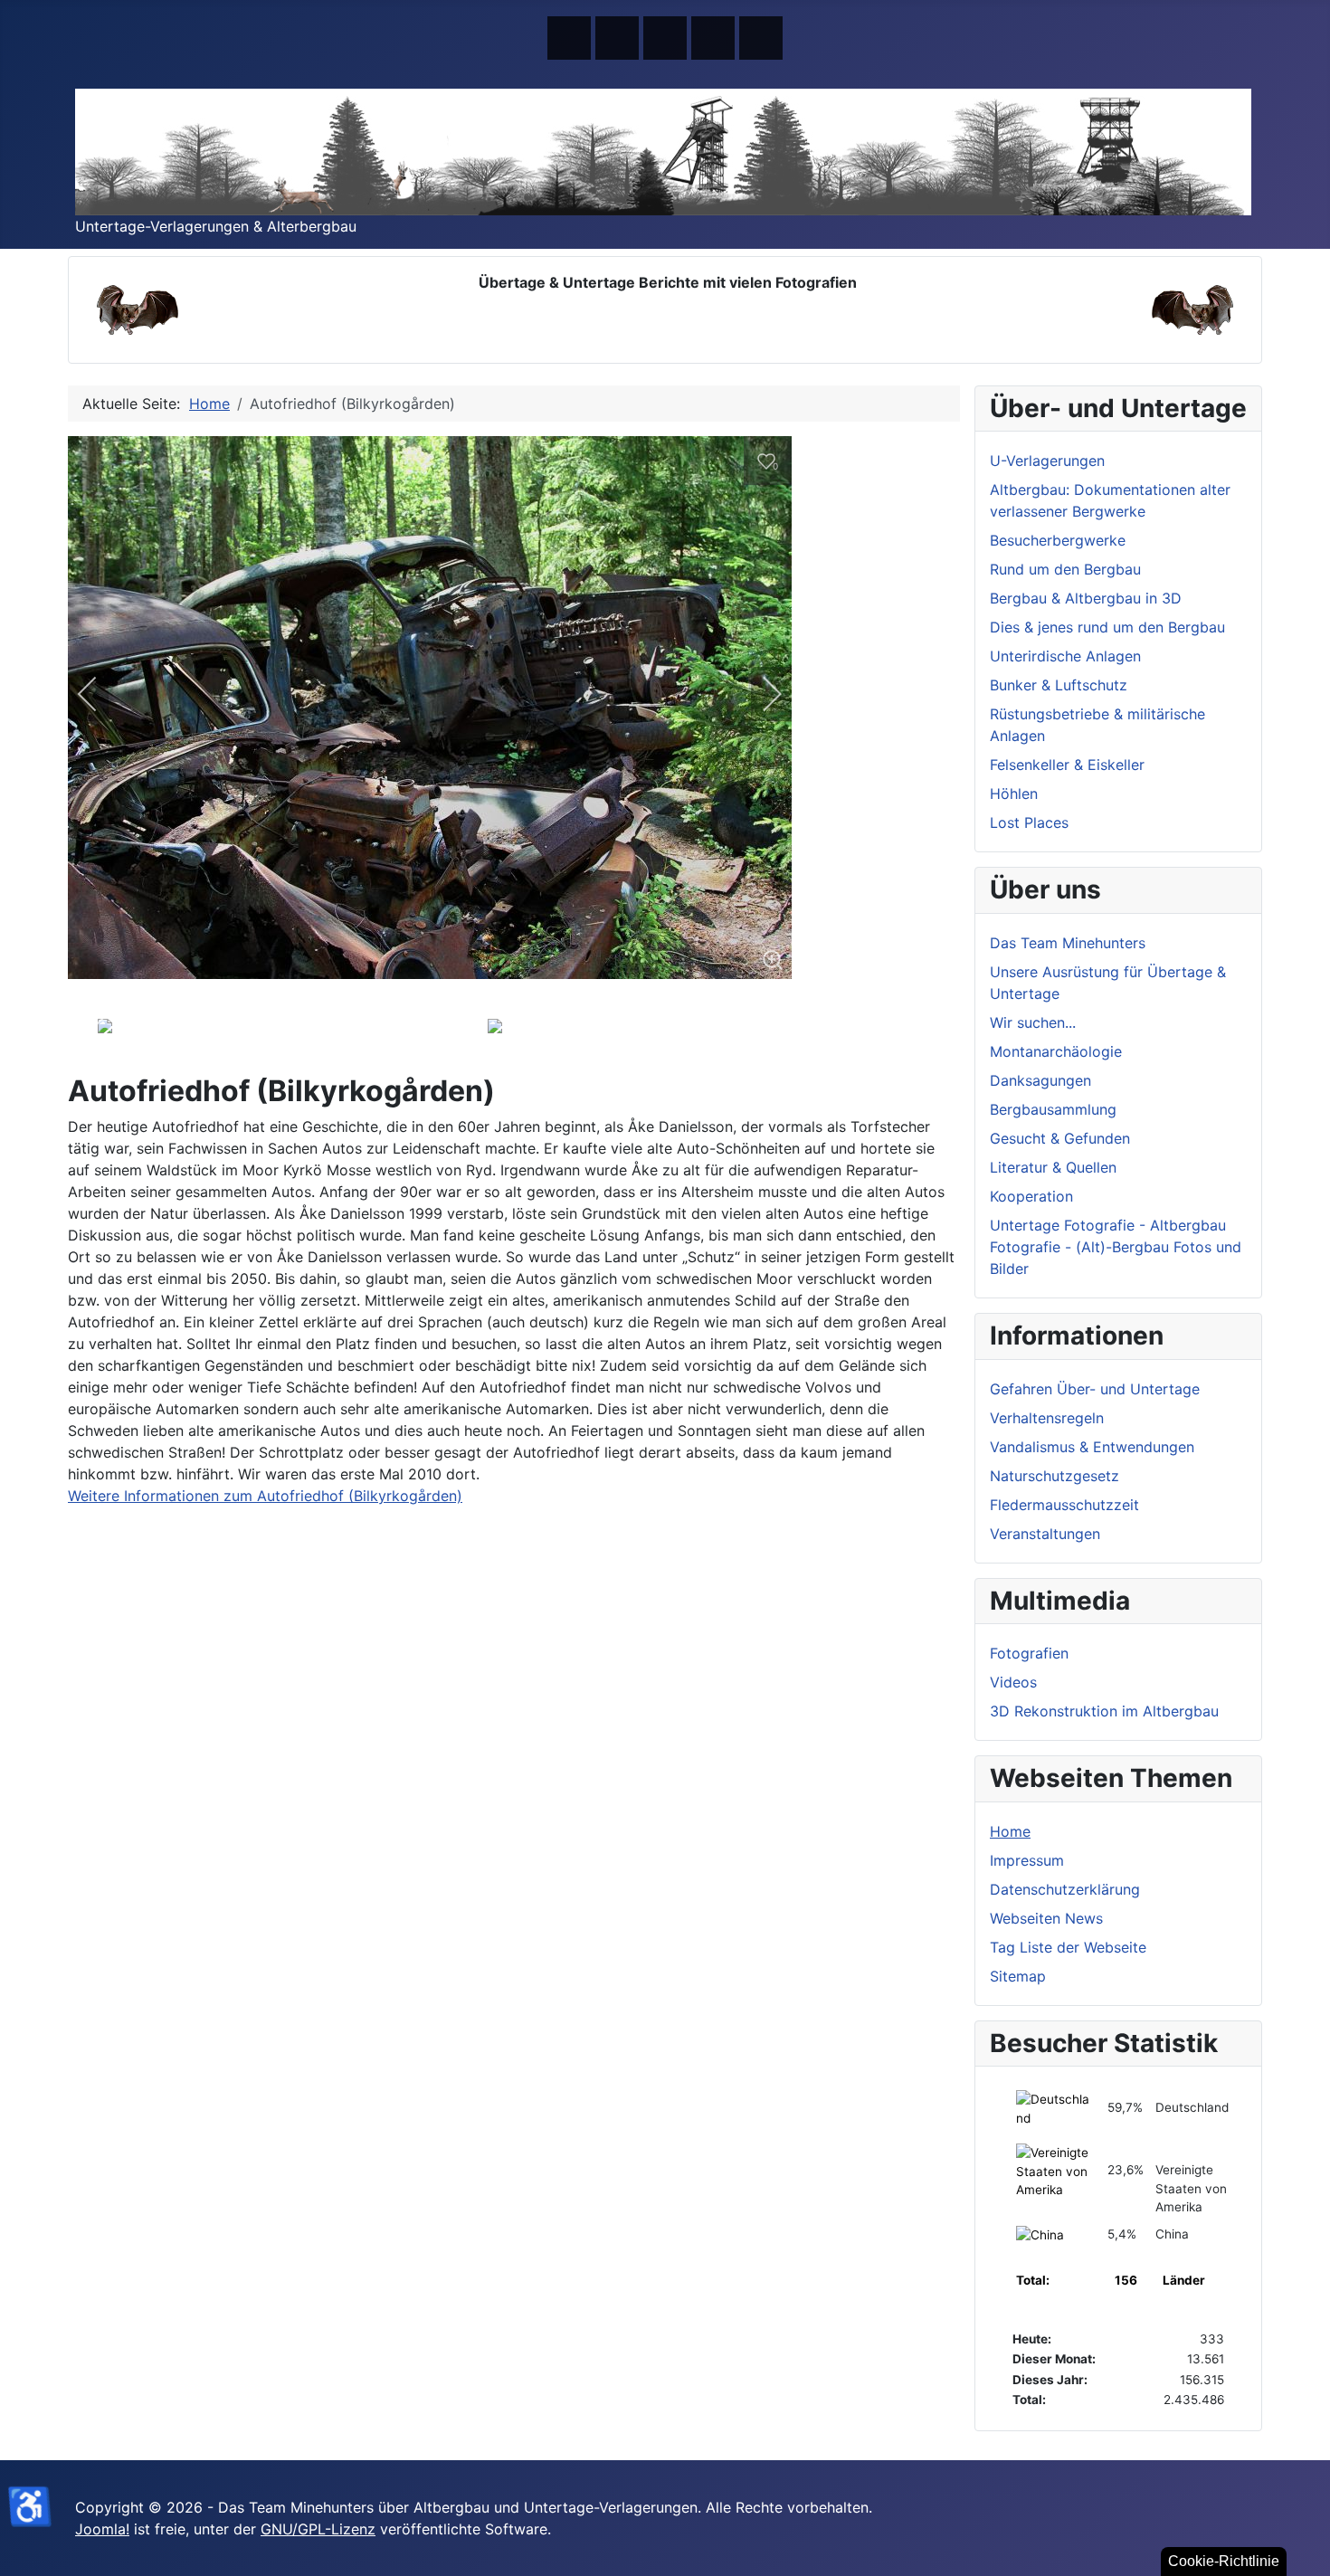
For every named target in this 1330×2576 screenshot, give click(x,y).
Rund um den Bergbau (1065, 569)
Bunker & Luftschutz (1059, 685)
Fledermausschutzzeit (1064, 1505)
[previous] (100, 694)
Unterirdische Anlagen (1065, 656)
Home (1010, 1831)
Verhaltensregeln (1047, 1418)
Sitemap (1018, 1976)
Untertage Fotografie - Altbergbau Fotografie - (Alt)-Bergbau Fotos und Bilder (1116, 1247)
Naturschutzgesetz (1054, 1476)
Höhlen (1014, 794)
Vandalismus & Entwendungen (1092, 1447)
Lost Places (1029, 822)
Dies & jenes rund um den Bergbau (1107, 627)
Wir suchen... (1033, 1022)
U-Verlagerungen (1047, 461)
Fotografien (1029, 1653)
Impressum (1027, 1860)
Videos (1013, 1682)
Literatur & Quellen (1053, 1167)
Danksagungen (1040, 1080)
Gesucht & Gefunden (1060, 1138)
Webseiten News (1046, 1918)
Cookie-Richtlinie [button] (1224, 2561)
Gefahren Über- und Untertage (1095, 1389)
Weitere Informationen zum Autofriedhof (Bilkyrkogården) (265, 1496)
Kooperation (1031, 1196)
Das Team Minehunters (1068, 943)
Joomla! (102, 2529)
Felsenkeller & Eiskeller (1067, 765)
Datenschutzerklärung (1065, 1889)
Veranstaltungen (1045, 1534)
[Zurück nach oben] (1307, 2553)
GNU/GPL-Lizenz (318, 2529)
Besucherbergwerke (1058, 540)
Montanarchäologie (1056, 1051)
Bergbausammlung (1053, 1109)
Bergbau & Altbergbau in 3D (1086, 598)
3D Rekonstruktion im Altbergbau (1104, 1711)
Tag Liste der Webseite (1068, 1947)
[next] (760, 694)
